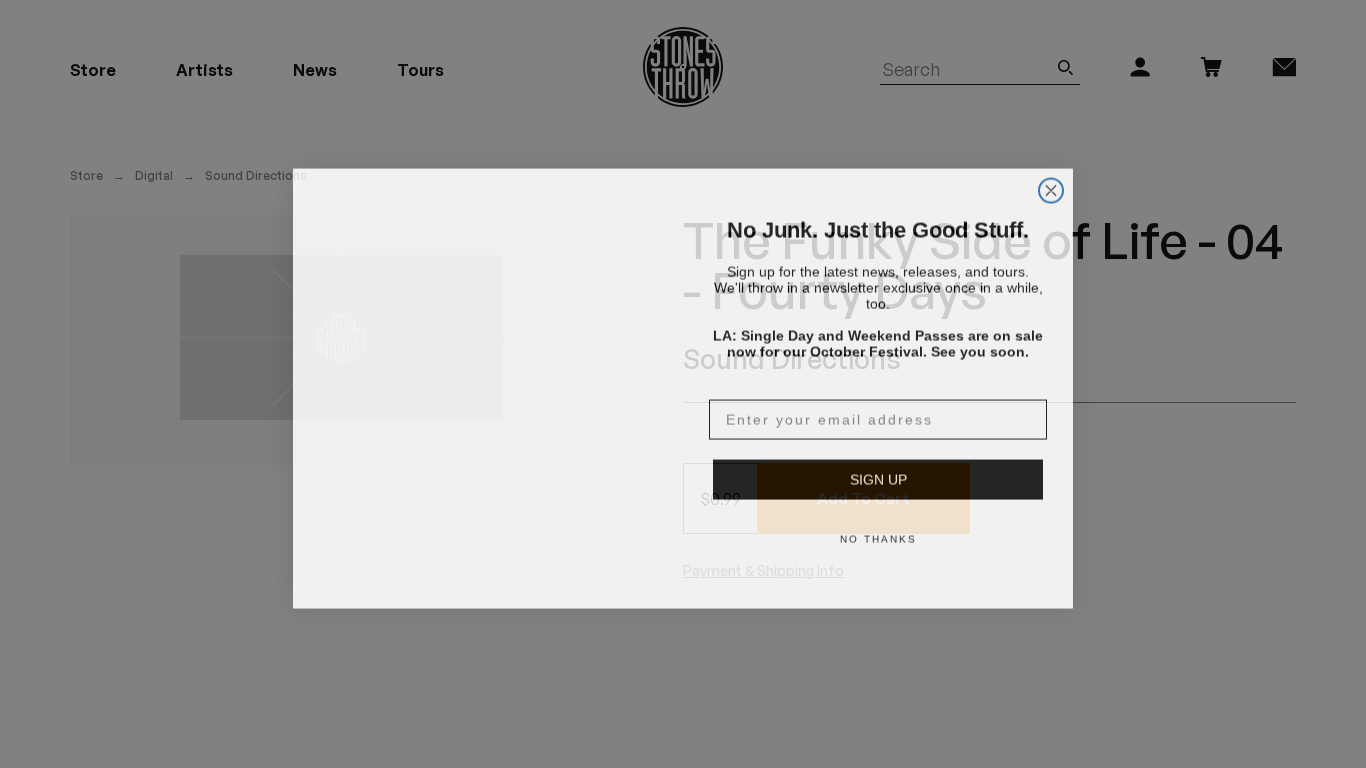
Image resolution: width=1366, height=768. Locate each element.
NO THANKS (878, 534)
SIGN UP (878, 475)
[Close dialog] (1051, 162)
